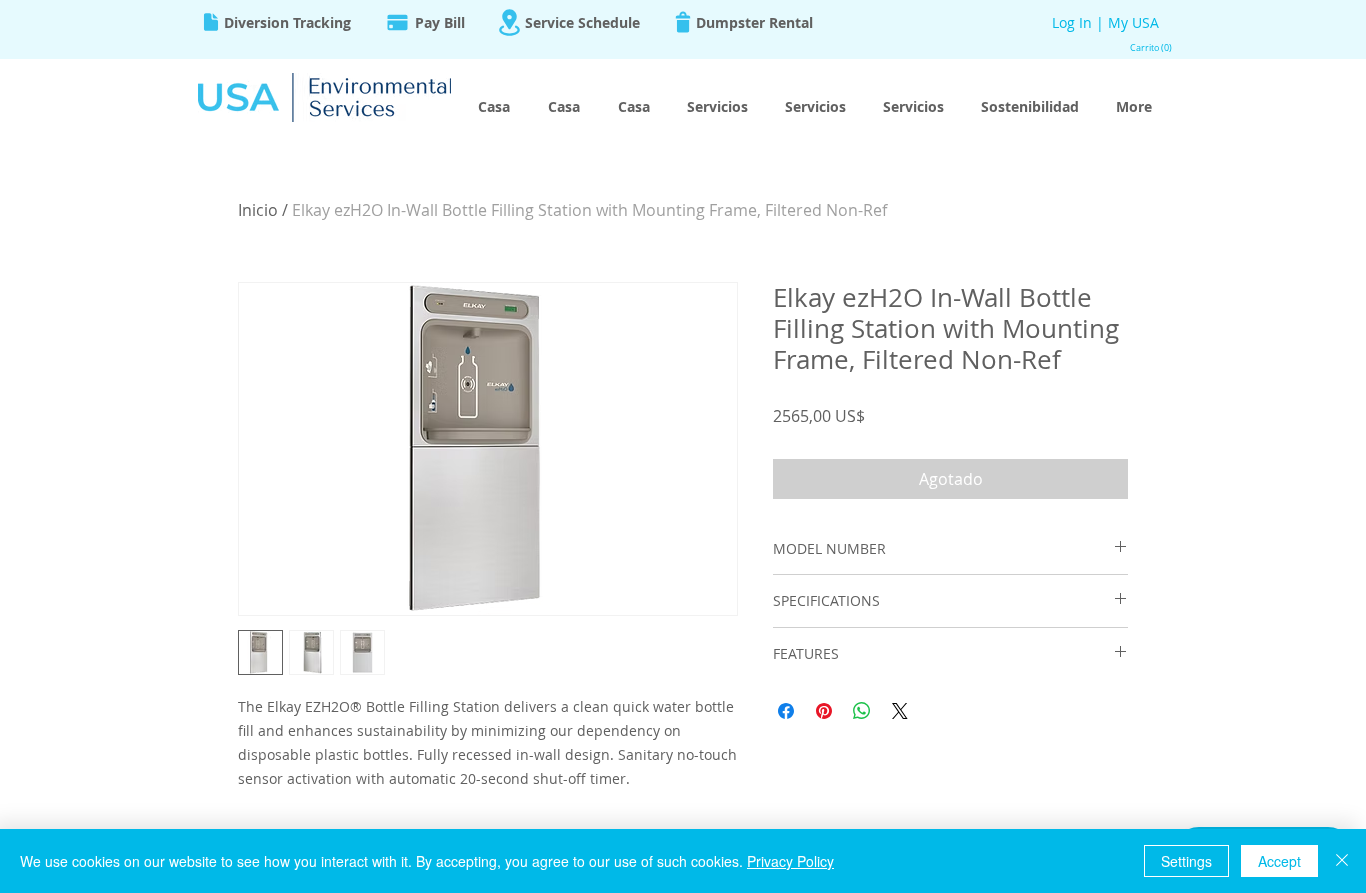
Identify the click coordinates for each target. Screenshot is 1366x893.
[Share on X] (900, 711)
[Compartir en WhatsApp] (862, 711)
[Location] (509, 22)
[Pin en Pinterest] (824, 711)
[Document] (211, 22)
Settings (1186, 861)
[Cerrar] (1342, 861)
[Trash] (683, 22)
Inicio (258, 210)
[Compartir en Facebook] (786, 711)
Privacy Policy (790, 861)
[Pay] (397, 22)
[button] (1147, 48)
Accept (1279, 861)
